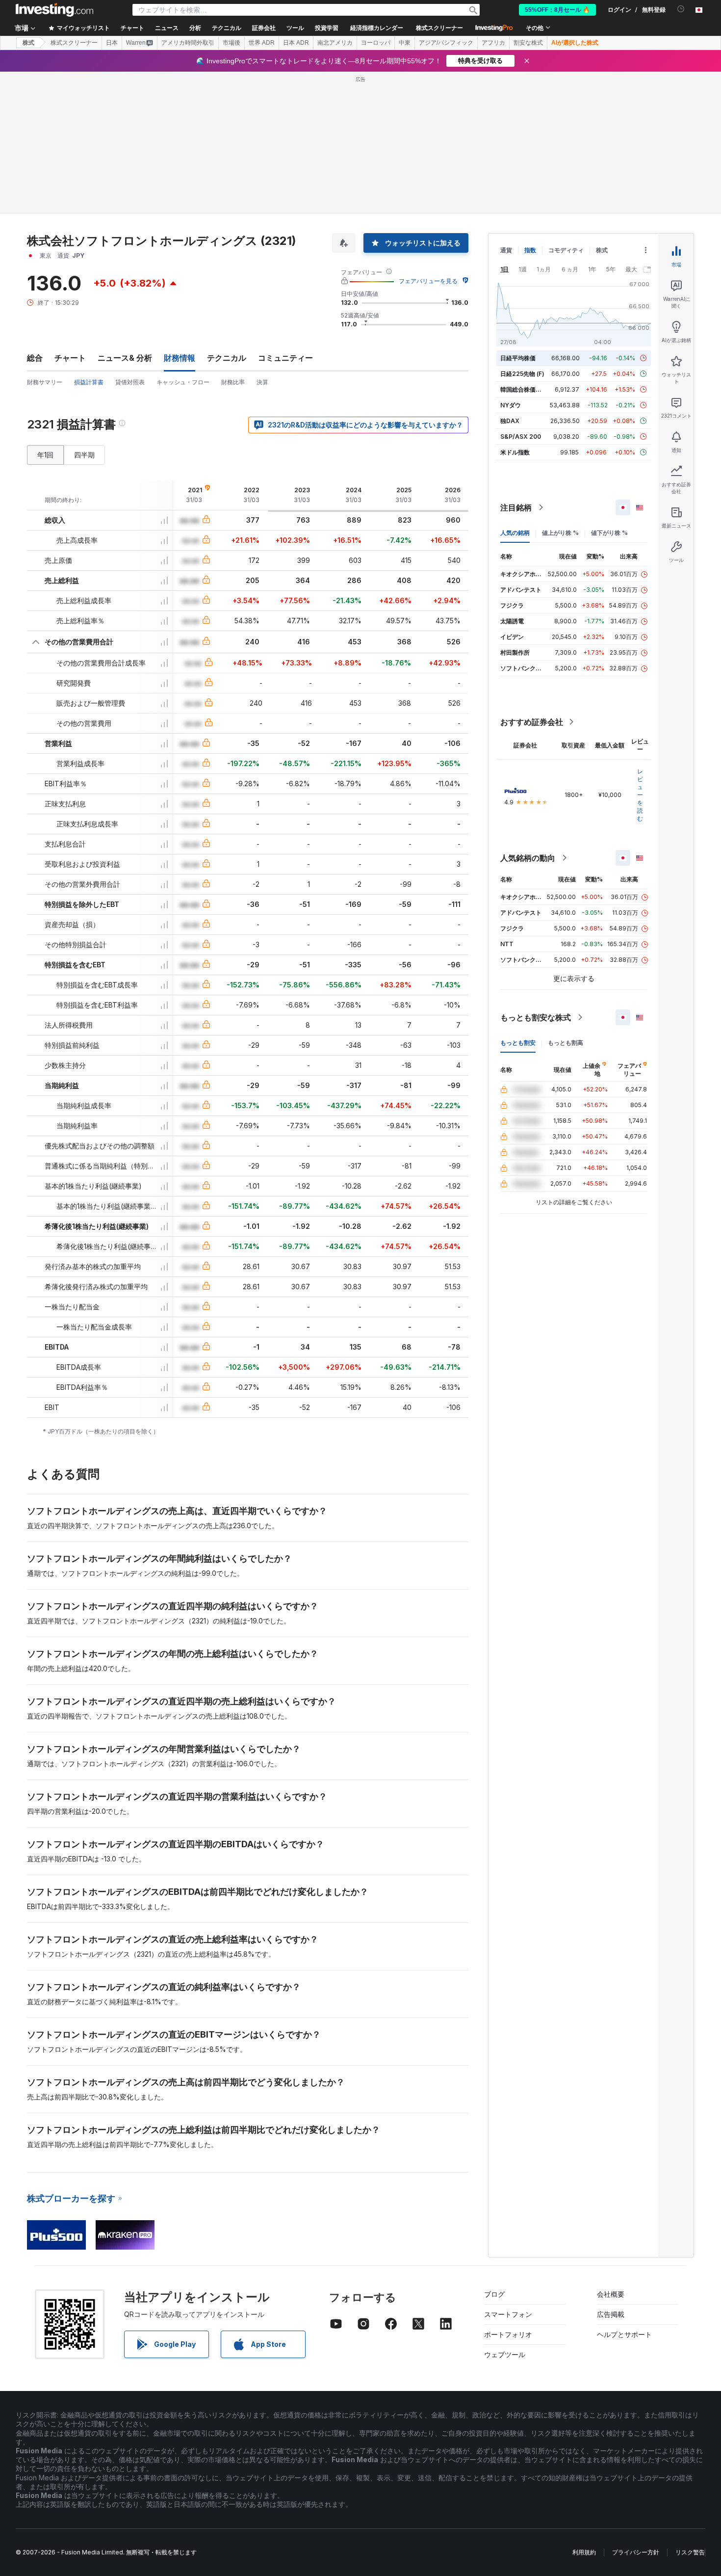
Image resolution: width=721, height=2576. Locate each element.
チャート (70, 358)
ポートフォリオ (508, 2334)
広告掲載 (611, 2314)
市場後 (232, 43)
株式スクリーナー (439, 28)
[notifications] (681, 9)
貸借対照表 (130, 382)
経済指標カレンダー (377, 28)
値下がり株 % (609, 533)
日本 (112, 43)
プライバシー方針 (636, 2552)
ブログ (494, 2294)
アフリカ (493, 43)
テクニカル (227, 358)
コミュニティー (285, 358)
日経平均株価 (518, 358)
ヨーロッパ (376, 43)
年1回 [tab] (45, 455)
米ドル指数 (515, 452)
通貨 (506, 250)
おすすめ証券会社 (532, 722)
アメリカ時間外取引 (188, 43)
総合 (35, 358)
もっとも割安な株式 (536, 1017)
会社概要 (611, 2294)
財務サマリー (45, 382)
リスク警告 (690, 2552)
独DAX (510, 421)
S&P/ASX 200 (521, 437)
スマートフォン (508, 2314)
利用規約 (584, 2552)
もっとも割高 (566, 1043)
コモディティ (566, 250)
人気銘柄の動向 (528, 858)
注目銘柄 (516, 507)
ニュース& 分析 (125, 358)
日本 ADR (296, 43)
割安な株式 (528, 43)
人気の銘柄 (515, 533)
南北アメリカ (335, 43)
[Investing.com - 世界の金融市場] (54, 10)
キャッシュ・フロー (183, 382)
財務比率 (233, 382)
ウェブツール (505, 2354)
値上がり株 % (560, 533)
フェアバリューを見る (428, 281)
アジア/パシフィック (446, 43)
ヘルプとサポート (624, 2334)
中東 (405, 43)
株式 (28, 43)
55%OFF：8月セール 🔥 (557, 10)
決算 (262, 382)
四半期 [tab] (84, 455)
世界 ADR (262, 43)
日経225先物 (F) (522, 374)
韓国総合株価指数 (524, 389)
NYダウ (511, 405)
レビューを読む (640, 795)
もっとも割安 (518, 1043)
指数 (530, 250)
